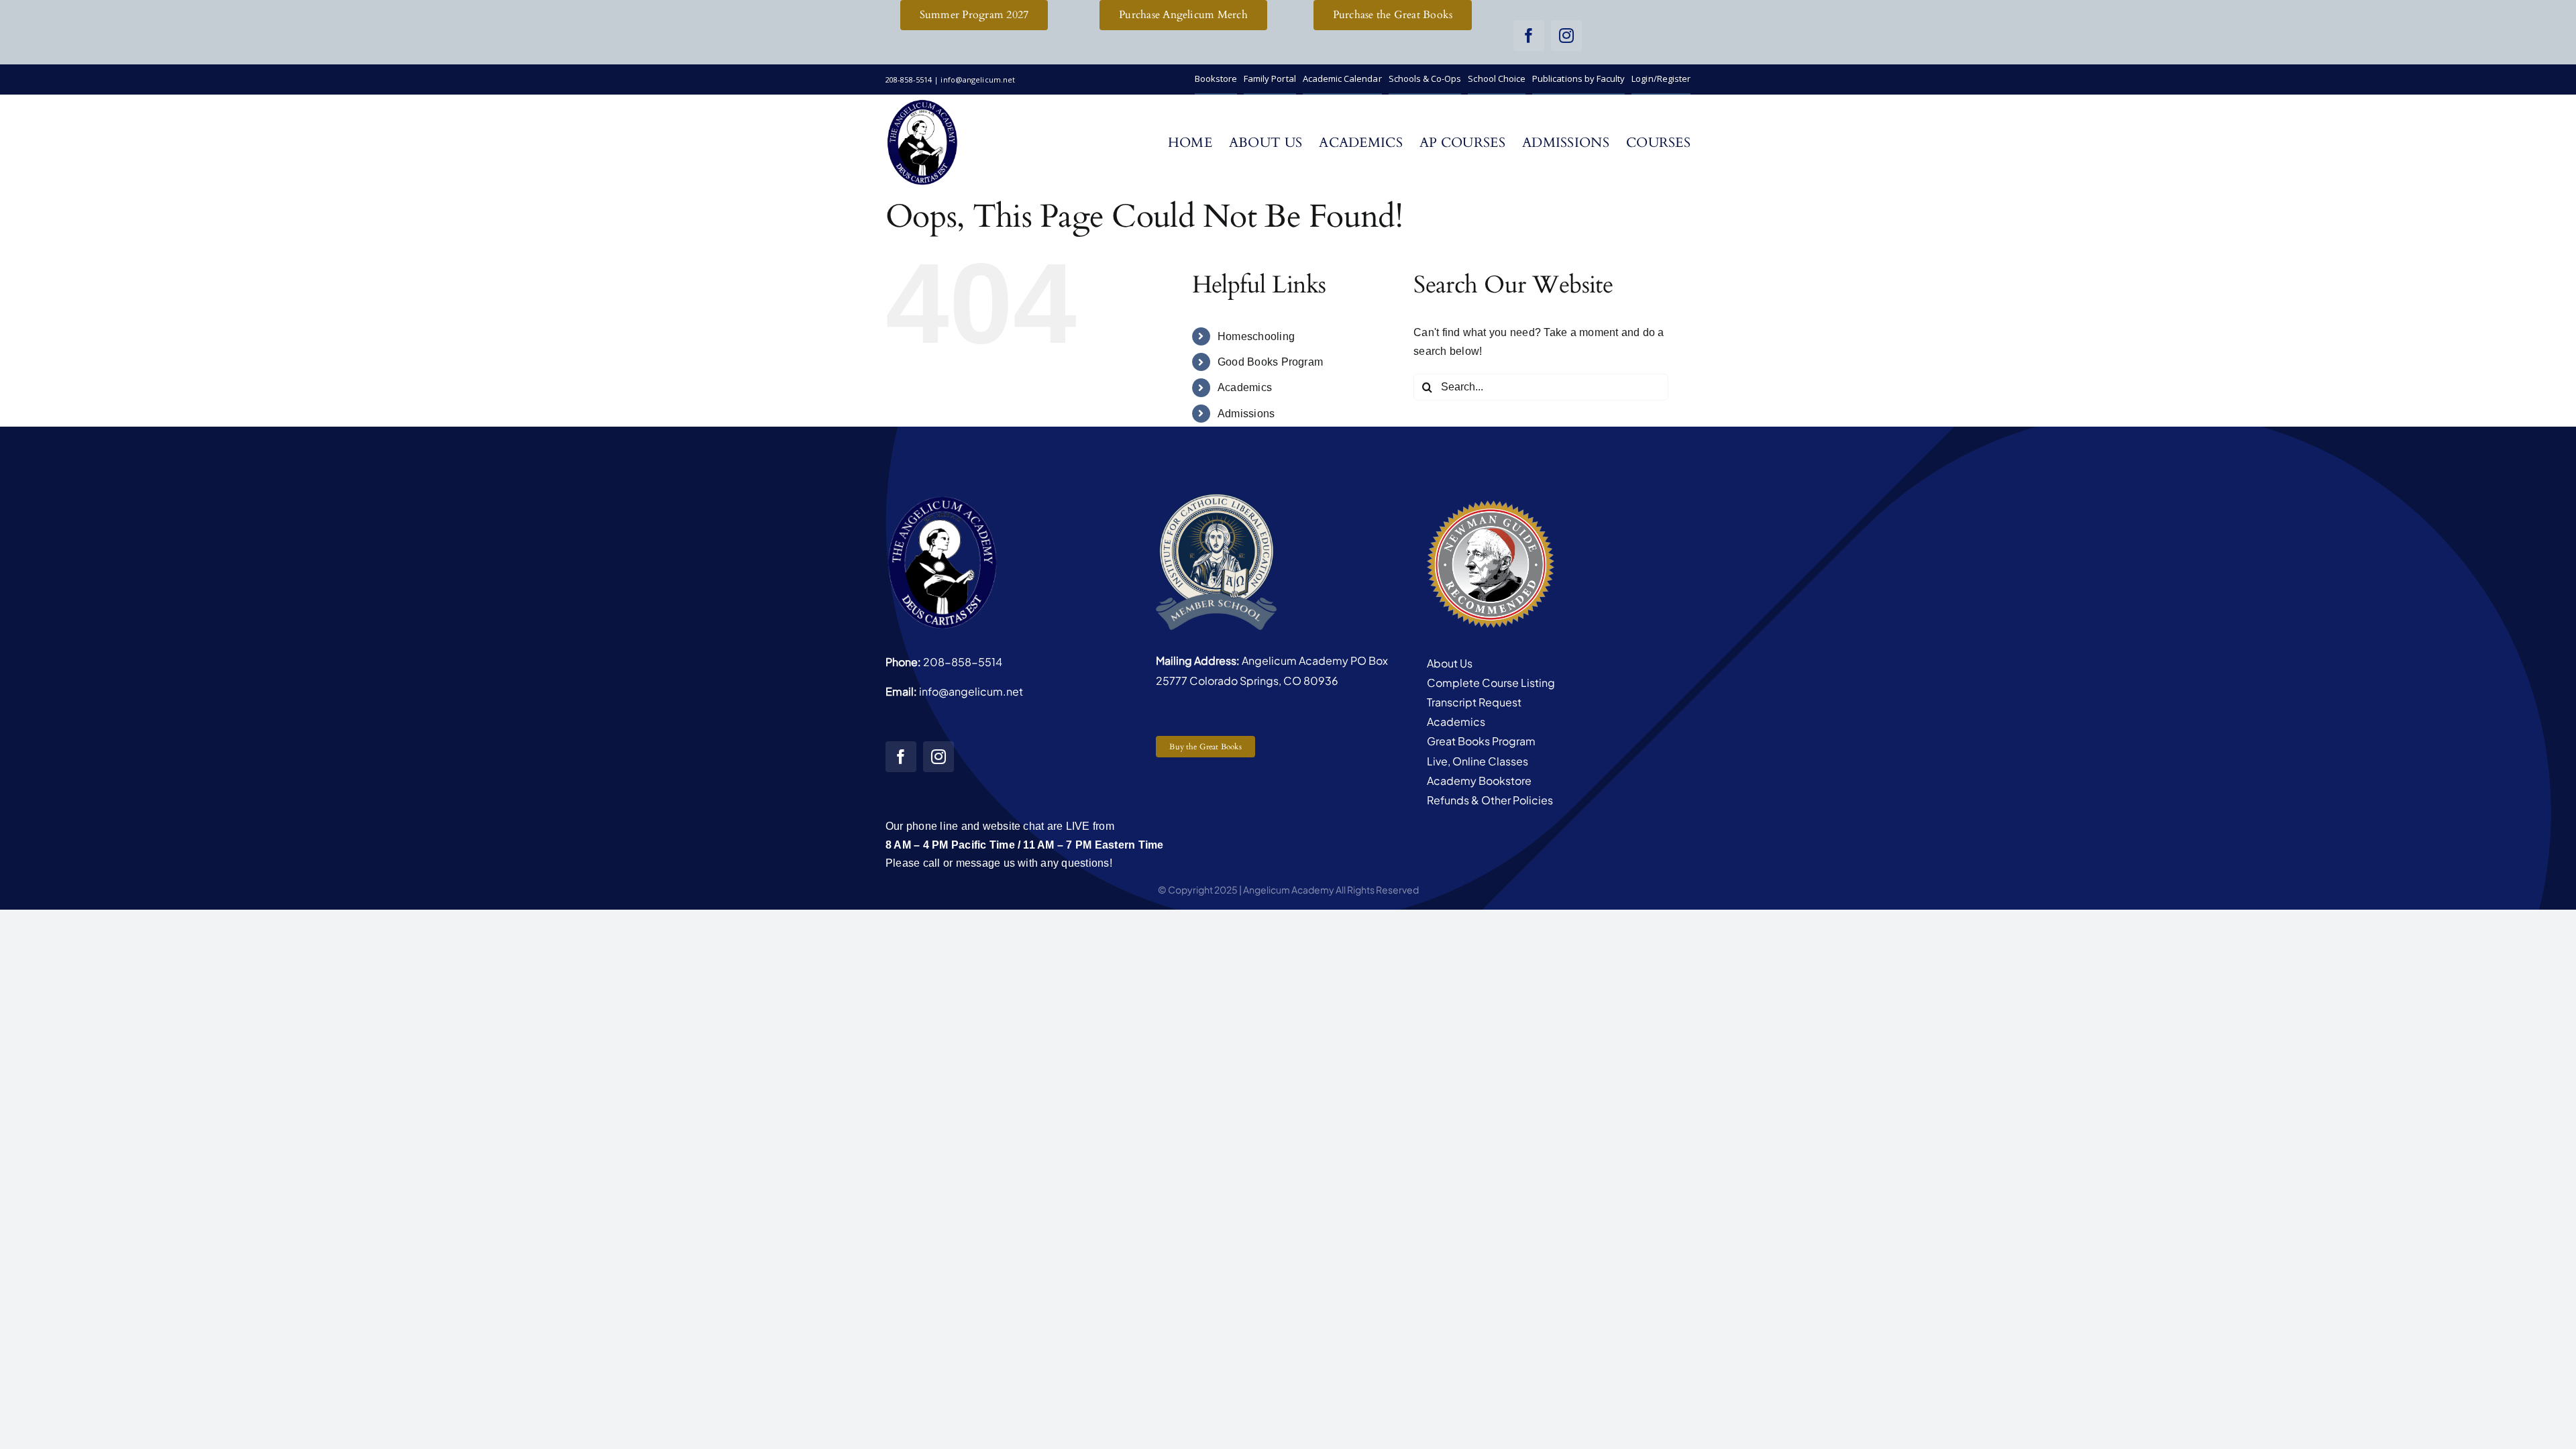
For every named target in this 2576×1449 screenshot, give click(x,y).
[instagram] (1566, 36)
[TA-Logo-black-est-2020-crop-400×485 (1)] (922, 103)
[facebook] (1529, 36)
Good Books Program (1270, 362)
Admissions (1246, 414)
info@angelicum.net (971, 691)
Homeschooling (1256, 336)
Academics (1245, 387)
